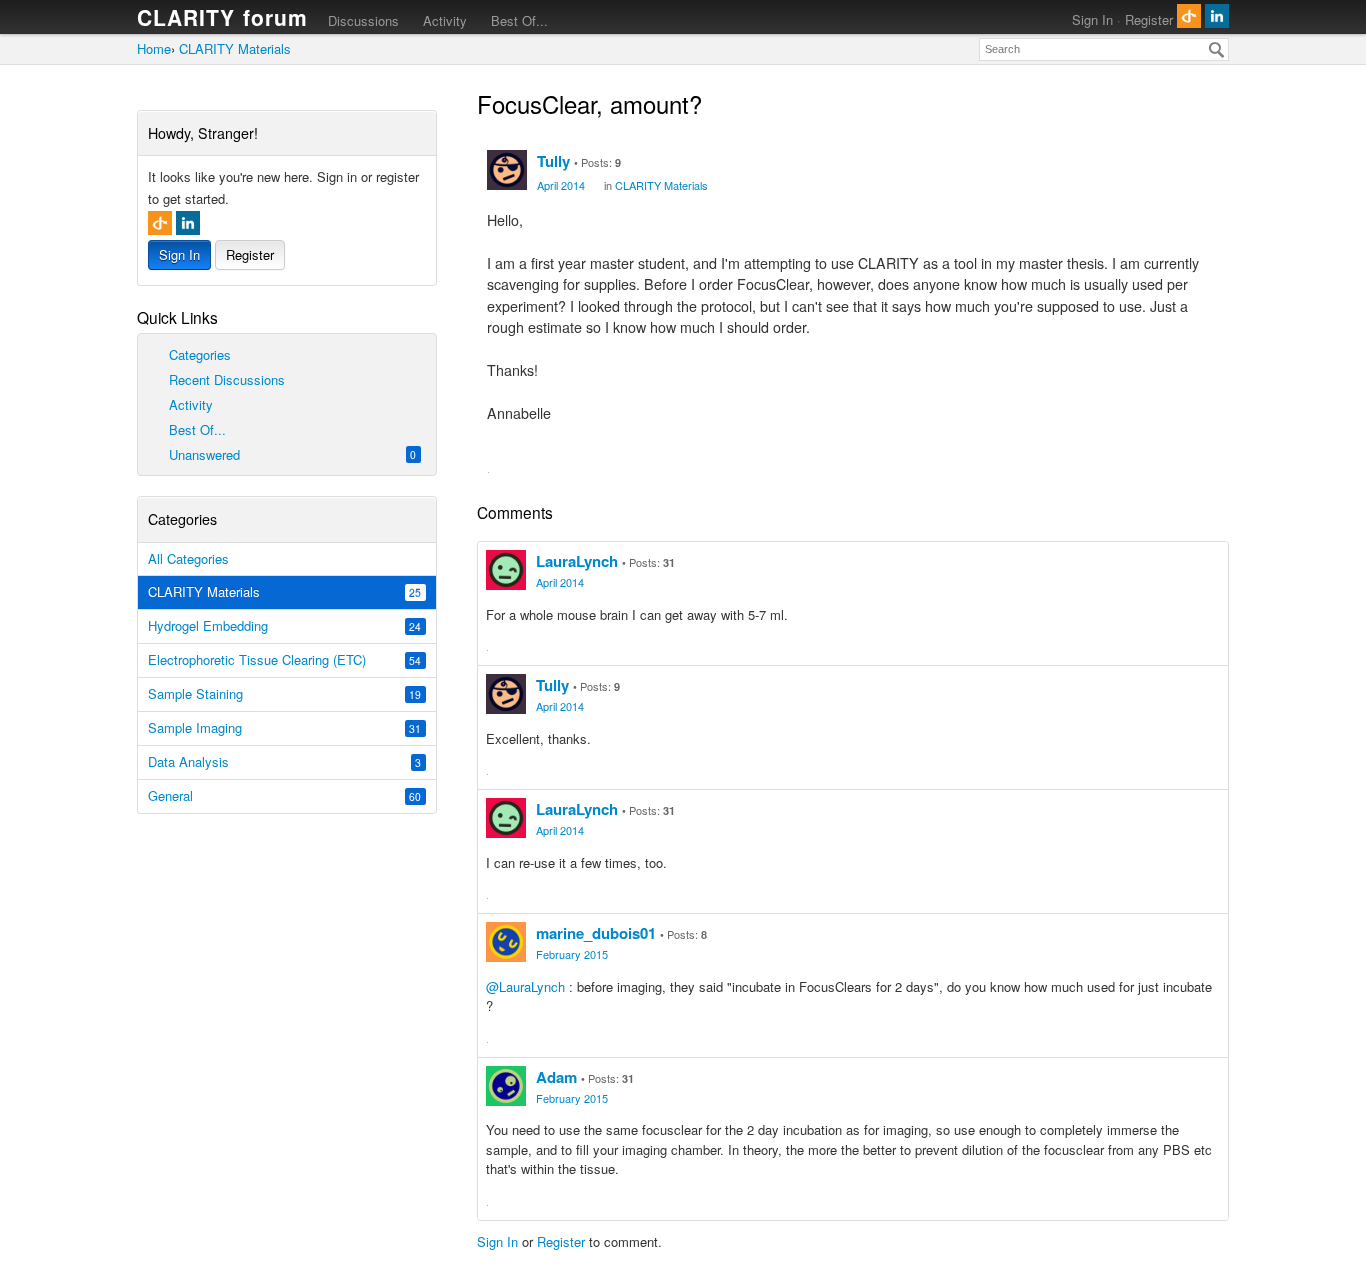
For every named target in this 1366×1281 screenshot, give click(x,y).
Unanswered (291, 454)
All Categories (188, 558)
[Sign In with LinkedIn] (1217, 16)
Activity (445, 20)
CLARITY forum (223, 17)
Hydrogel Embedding (285, 625)
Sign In (1092, 19)
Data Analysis (285, 761)
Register (1149, 19)
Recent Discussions (225, 379)
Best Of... (519, 20)
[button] (501, 469)
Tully (553, 161)
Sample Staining (285, 693)
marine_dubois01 (596, 933)
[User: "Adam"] (506, 1086)
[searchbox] (1104, 49)
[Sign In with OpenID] (1189, 16)
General (285, 795)
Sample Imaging (285, 727)
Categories (198, 354)
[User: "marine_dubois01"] (506, 942)
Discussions (363, 20)
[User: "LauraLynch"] (506, 570)
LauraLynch (577, 561)
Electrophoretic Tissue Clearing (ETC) (285, 659)
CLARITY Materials (285, 591)
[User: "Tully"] (507, 170)
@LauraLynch (525, 986)
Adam (556, 1077)
